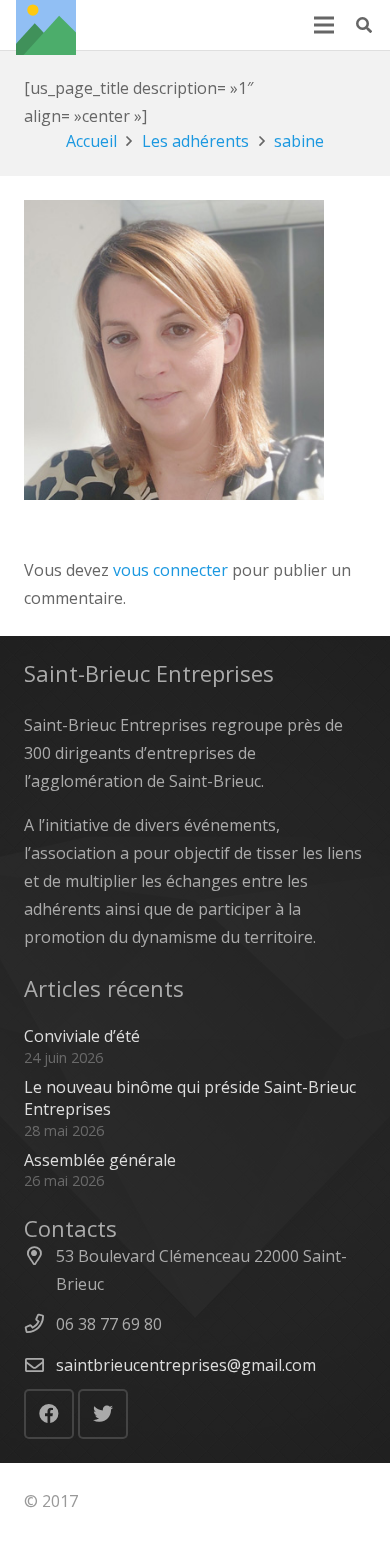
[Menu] (324, 25)
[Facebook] (49, 1414)
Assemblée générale (100, 1160)
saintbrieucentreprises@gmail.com (186, 1365)
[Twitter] (103, 1414)
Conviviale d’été (82, 1036)
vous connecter (170, 570)
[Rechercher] (364, 25)
